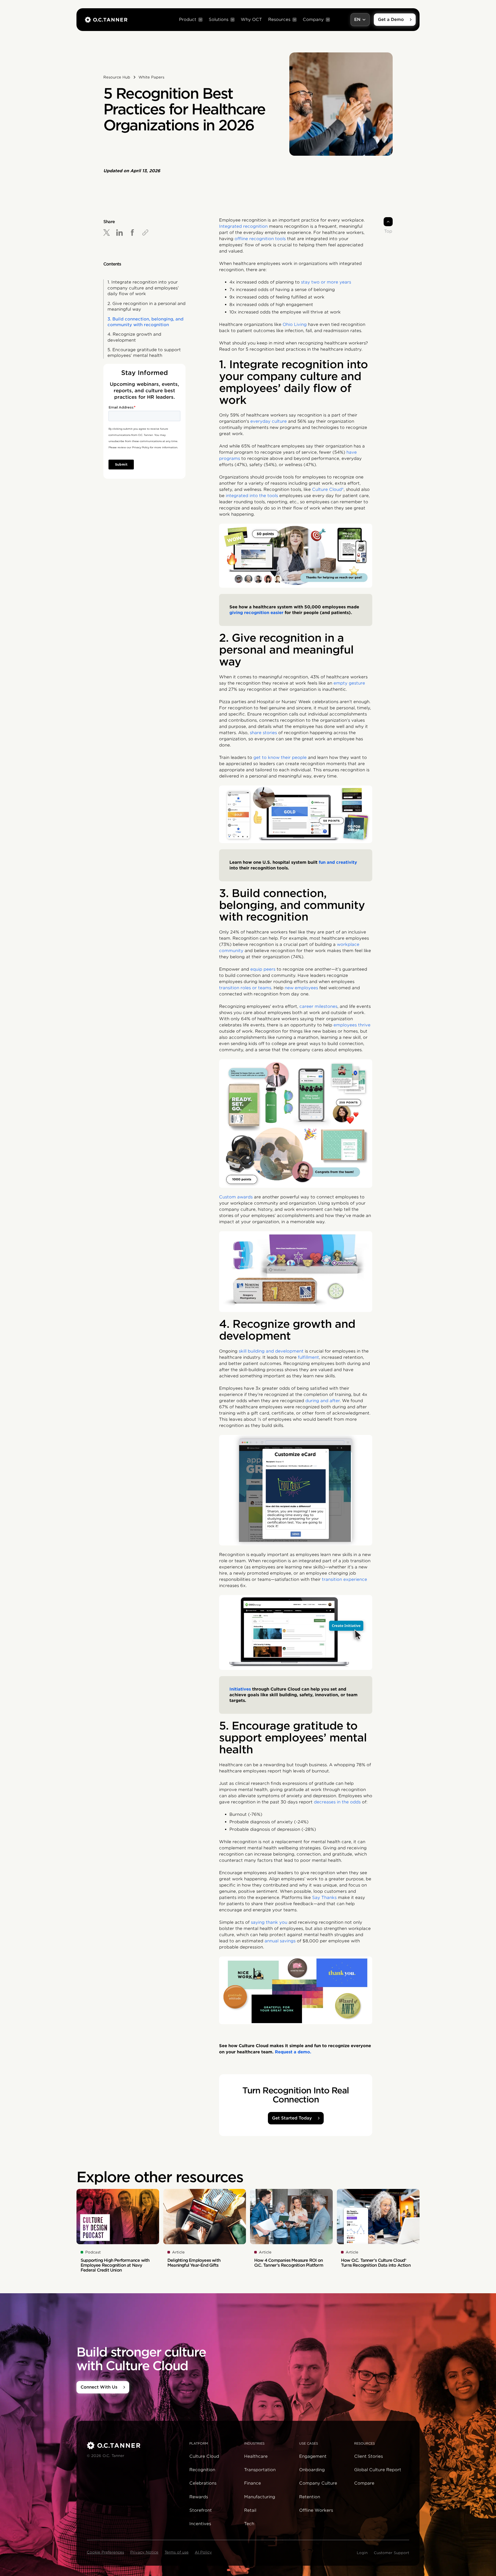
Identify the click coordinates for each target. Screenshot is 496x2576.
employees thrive (352, 1025)
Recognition (202, 2470)
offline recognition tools (260, 239)
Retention (310, 2497)
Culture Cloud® (328, 489)
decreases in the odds (337, 1802)
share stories (263, 733)
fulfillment (308, 1357)
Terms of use (177, 2552)
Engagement (313, 2456)
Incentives (200, 2524)
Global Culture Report (378, 2470)
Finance (253, 2483)
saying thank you (269, 1922)
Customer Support (392, 2553)
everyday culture (269, 421)
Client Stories (369, 2456)
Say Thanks (324, 1898)
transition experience (344, 1579)
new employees (301, 988)
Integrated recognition (243, 226)
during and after (323, 1401)
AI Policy (203, 2552)
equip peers (263, 969)
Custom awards (236, 1197)
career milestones (318, 1006)
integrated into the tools (252, 496)
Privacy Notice (144, 2552)
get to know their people (280, 757)
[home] (106, 20)
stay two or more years (326, 282)
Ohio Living (295, 324)
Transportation (260, 2470)
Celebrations (203, 2483)
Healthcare (256, 2456)
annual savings (280, 1941)
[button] (191, 20)
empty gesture (349, 683)
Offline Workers (316, 2510)
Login (362, 2553)
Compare (364, 2483)
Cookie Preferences (105, 2552)
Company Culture (318, 2483)
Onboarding (312, 2470)
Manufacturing (260, 2497)
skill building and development (272, 1351)
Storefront (201, 2510)
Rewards (199, 2497)
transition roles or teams (245, 988)
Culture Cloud (204, 2456)
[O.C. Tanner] (135, 2445)
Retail (250, 2510)
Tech (249, 2524)
